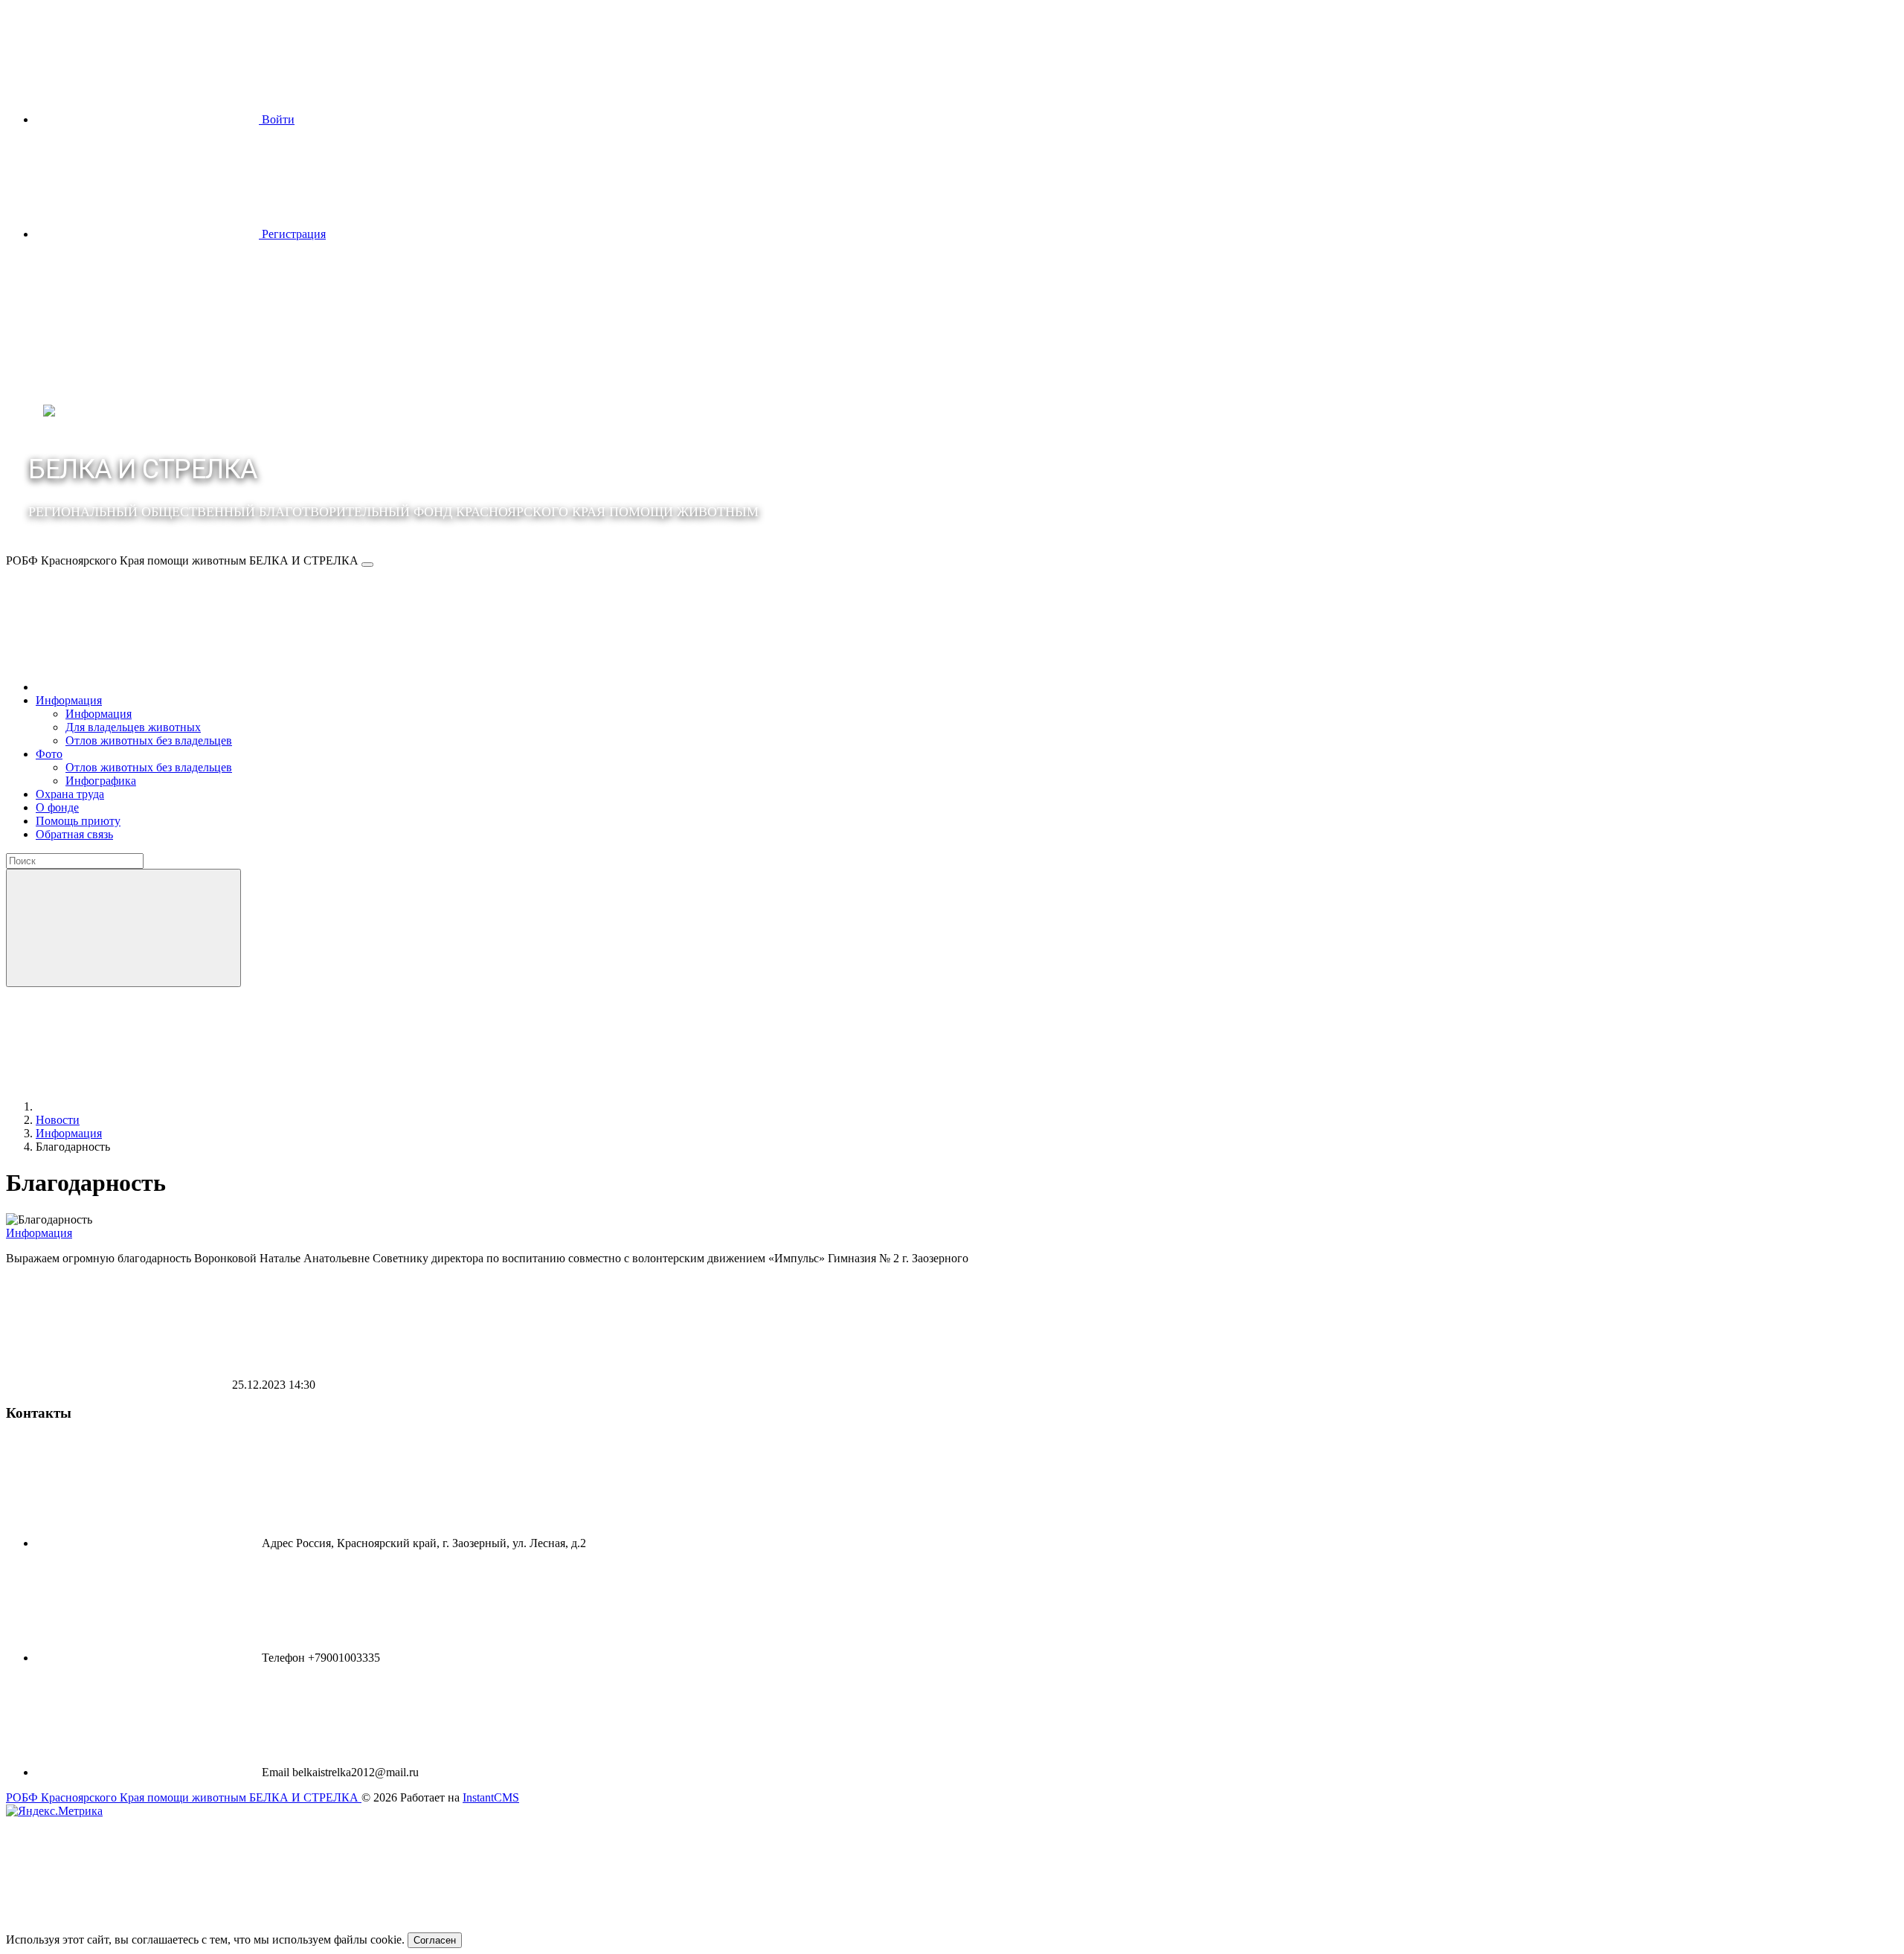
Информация (39, 1233)
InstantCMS (491, 1797)
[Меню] (367, 565)
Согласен (435, 1940)
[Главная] (147, 687)
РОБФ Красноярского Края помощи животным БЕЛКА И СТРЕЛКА (184, 1797)
